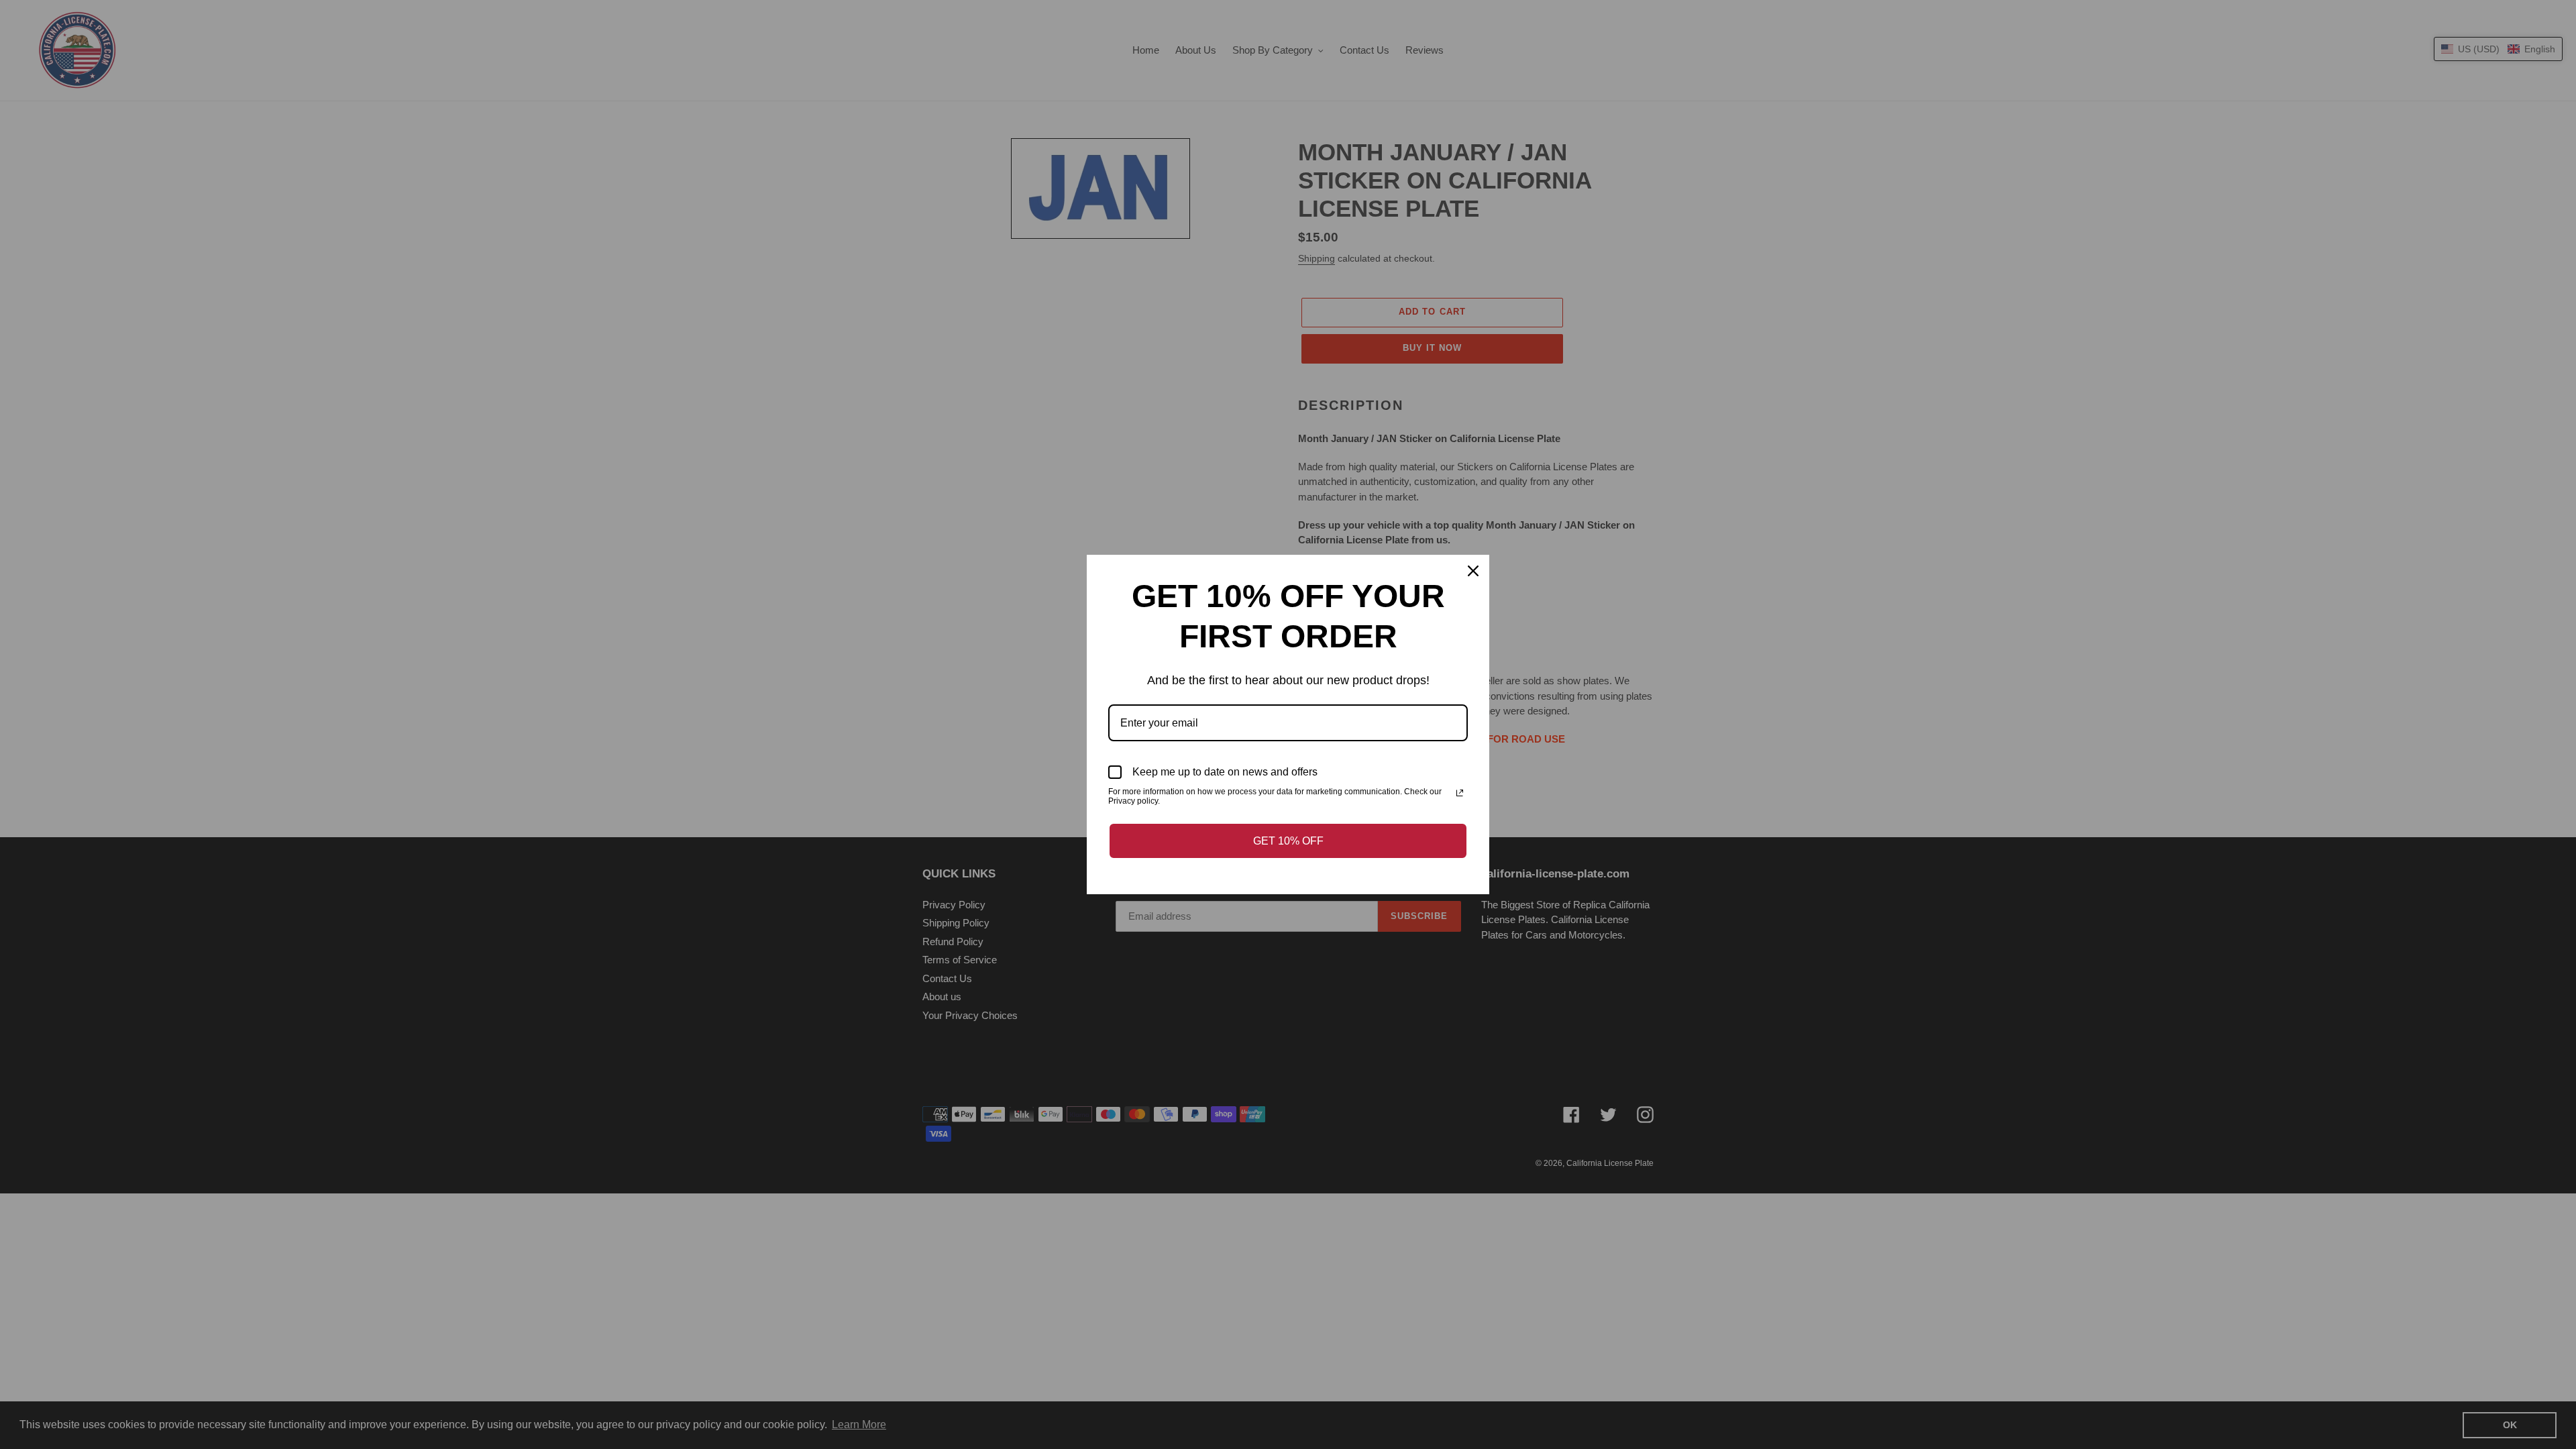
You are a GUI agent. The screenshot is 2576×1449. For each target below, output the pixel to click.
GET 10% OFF (1288, 841)
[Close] (1473, 571)
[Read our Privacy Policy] (1460, 793)
